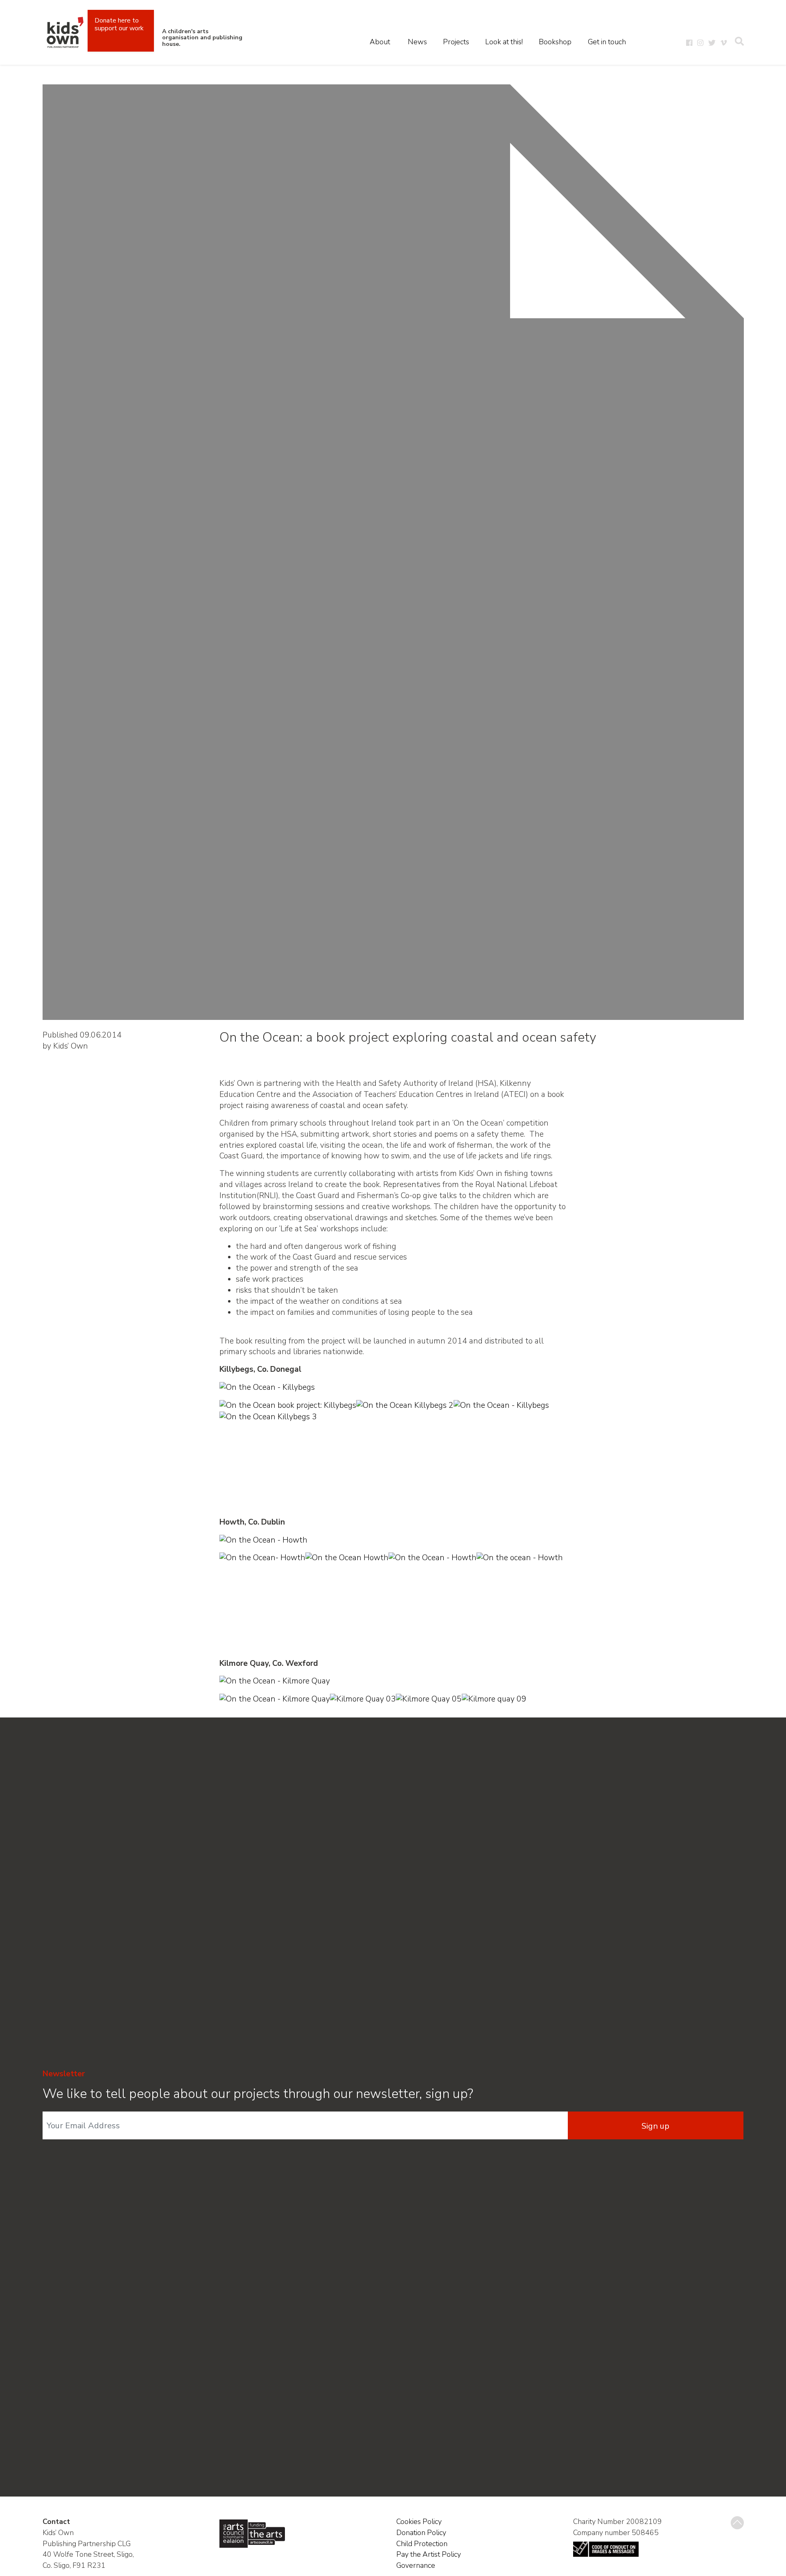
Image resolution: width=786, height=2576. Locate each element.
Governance (416, 2565)
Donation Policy (421, 2533)
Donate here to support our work (119, 24)
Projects (456, 42)
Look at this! (504, 42)
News (417, 42)
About (380, 42)
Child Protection (422, 2544)
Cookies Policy (419, 2522)
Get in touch (607, 42)
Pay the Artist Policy (429, 2554)
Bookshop (555, 42)
